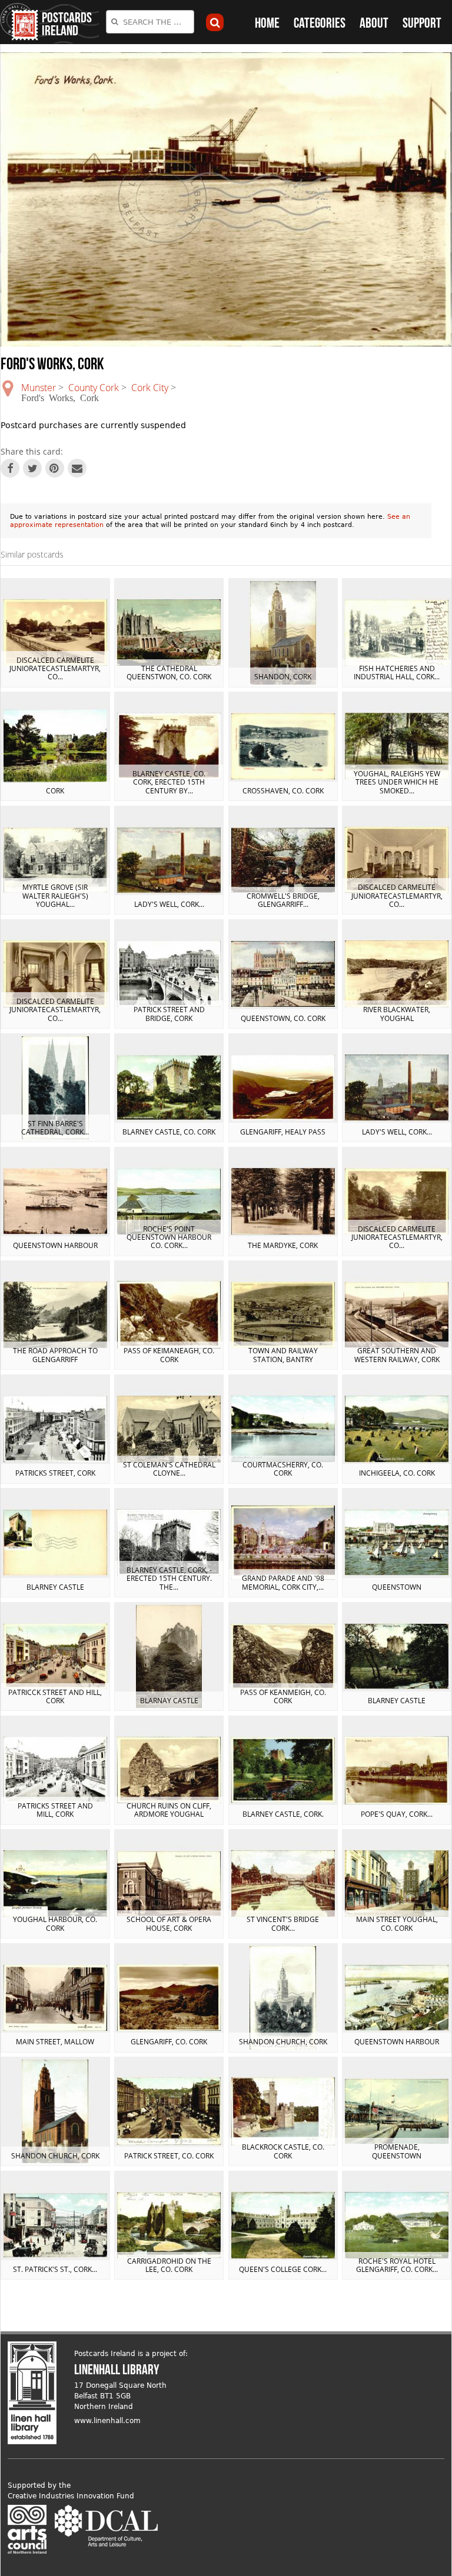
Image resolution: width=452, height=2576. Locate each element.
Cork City (150, 388)
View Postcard (55, 633)
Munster (39, 388)
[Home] (19, 22)
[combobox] (150, 22)
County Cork (94, 388)
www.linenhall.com (107, 2421)
